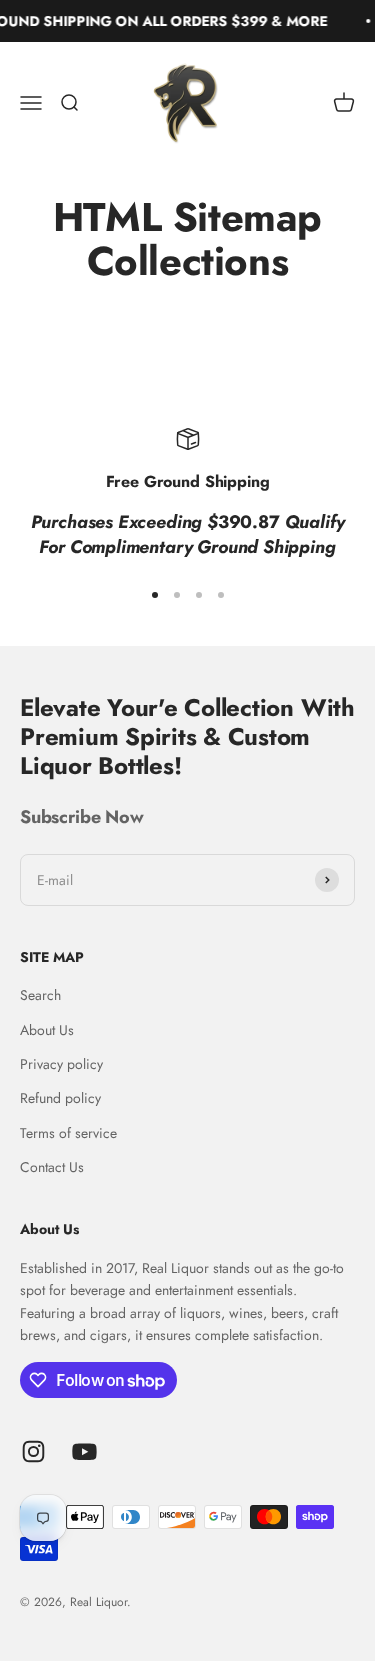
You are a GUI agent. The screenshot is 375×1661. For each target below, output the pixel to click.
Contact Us (52, 1167)
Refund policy (60, 1098)
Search (40, 995)
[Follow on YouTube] (84, 1451)
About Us (47, 1030)
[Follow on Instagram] (33, 1451)
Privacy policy (61, 1064)
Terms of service (68, 1133)
